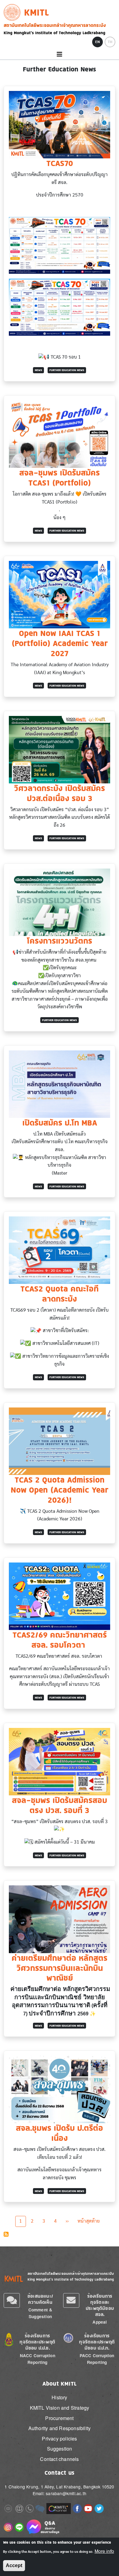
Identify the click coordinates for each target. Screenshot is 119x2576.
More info (104, 2551)
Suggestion (60, 2449)
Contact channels (59, 2459)
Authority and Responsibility (60, 2428)
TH (110, 42)
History (59, 2397)
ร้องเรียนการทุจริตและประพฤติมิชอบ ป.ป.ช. (37, 2342)
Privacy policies (59, 2439)
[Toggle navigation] (60, 54)
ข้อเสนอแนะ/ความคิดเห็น (40, 2299)
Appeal (100, 2322)
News (38, 370)
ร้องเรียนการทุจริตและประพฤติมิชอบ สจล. (100, 2305)
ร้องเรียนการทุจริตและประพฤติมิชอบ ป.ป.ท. (97, 2342)
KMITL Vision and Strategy (60, 2408)
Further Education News (67, 370)
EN (97, 42)
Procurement (59, 2418)
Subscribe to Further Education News (6, 2234)
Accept (14, 2565)
